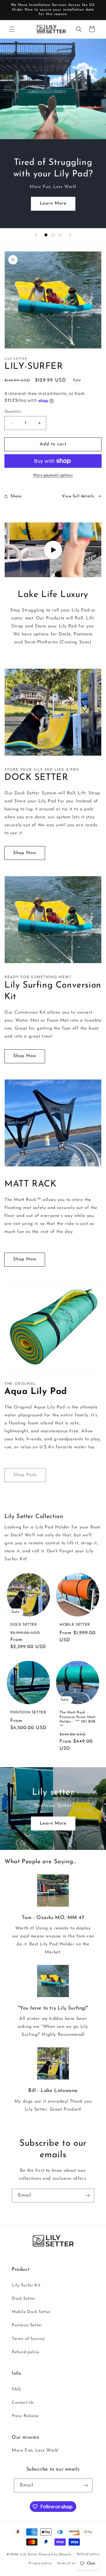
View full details (78, 496)
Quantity (13, 412)
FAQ (16, 2389)
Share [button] (16, 496)
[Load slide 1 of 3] (46, 235)
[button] (12, 29)
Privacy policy (40, 2563)
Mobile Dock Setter (31, 2312)
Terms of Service (28, 2339)
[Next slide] (70, 235)
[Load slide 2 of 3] (53, 235)
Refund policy (26, 2352)
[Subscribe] (87, 2196)
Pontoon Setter (27, 2325)
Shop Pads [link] (25, 1475)
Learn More (53, 203)
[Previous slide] (36, 235)
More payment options (53, 475)
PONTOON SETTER (28, 1713)
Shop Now (25, 853)
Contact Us (23, 2403)
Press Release (25, 2416)
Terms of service (70, 2563)
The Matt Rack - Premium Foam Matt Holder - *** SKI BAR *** (78, 1719)
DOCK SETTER (24, 1625)
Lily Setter (29, 2555)
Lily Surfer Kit (26, 2285)
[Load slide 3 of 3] (60, 235)
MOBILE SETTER (75, 1625)
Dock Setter (24, 2299)
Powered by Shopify (55, 2555)
